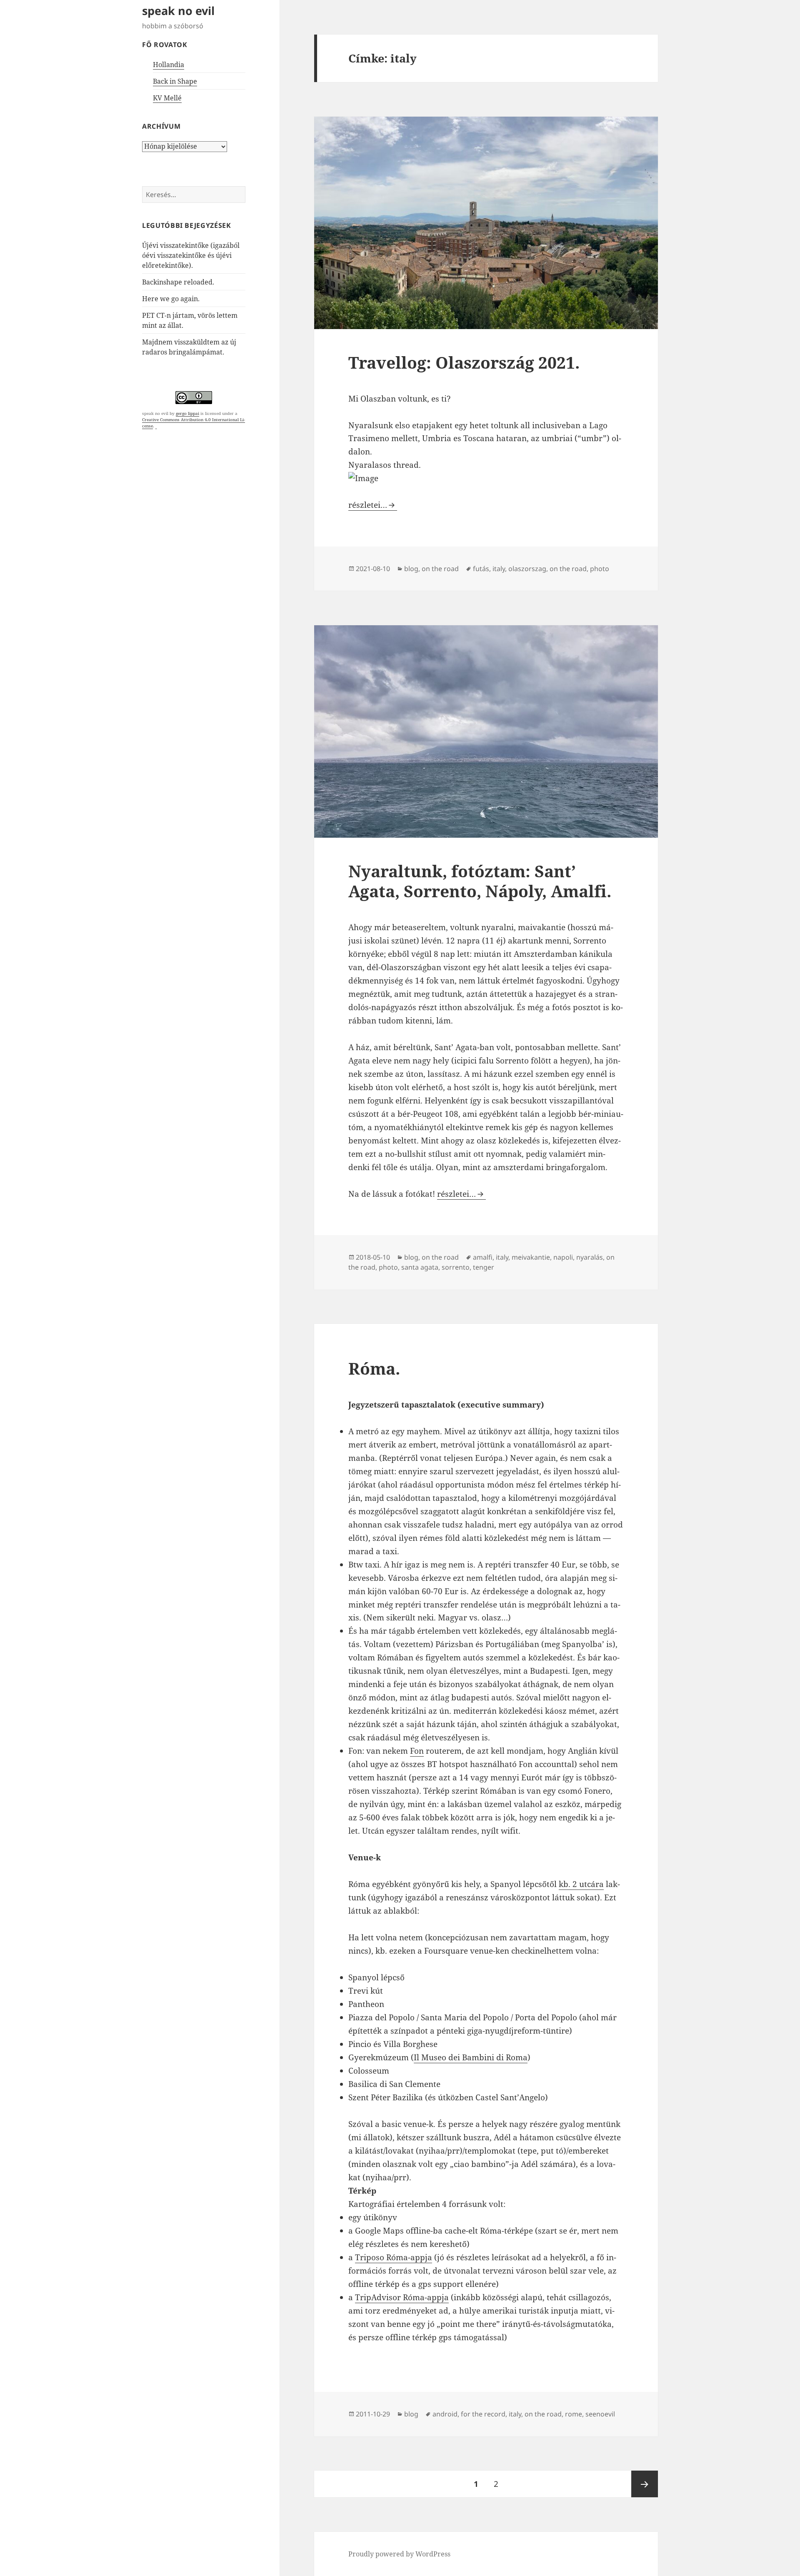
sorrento (456, 1267)
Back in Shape (175, 81)
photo (600, 569)
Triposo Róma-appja (394, 2257)
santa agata (420, 1267)
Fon (417, 1751)
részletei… (373, 505)
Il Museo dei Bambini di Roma (471, 2057)
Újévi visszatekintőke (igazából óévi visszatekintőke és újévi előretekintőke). (191, 255)
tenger (484, 1267)
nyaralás (590, 1257)
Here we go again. (171, 299)
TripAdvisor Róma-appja (402, 2297)
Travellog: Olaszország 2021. (464, 362)
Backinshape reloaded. (178, 282)
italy (499, 569)
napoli (563, 1257)
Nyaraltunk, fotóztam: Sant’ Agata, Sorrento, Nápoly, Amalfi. (480, 881)
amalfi (483, 1257)
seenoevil (600, 2414)
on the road (440, 569)
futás (481, 569)
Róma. (374, 1368)
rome (574, 2414)
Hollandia (169, 65)
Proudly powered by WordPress (399, 2554)
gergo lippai (187, 413)
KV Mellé (167, 98)
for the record (483, 2414)
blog (411, 569)
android (445, 2414)
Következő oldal (645, 2484)
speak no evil (178, 11)
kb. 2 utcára (581, 1884)
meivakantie (531, 1257)
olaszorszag (527, 569)
